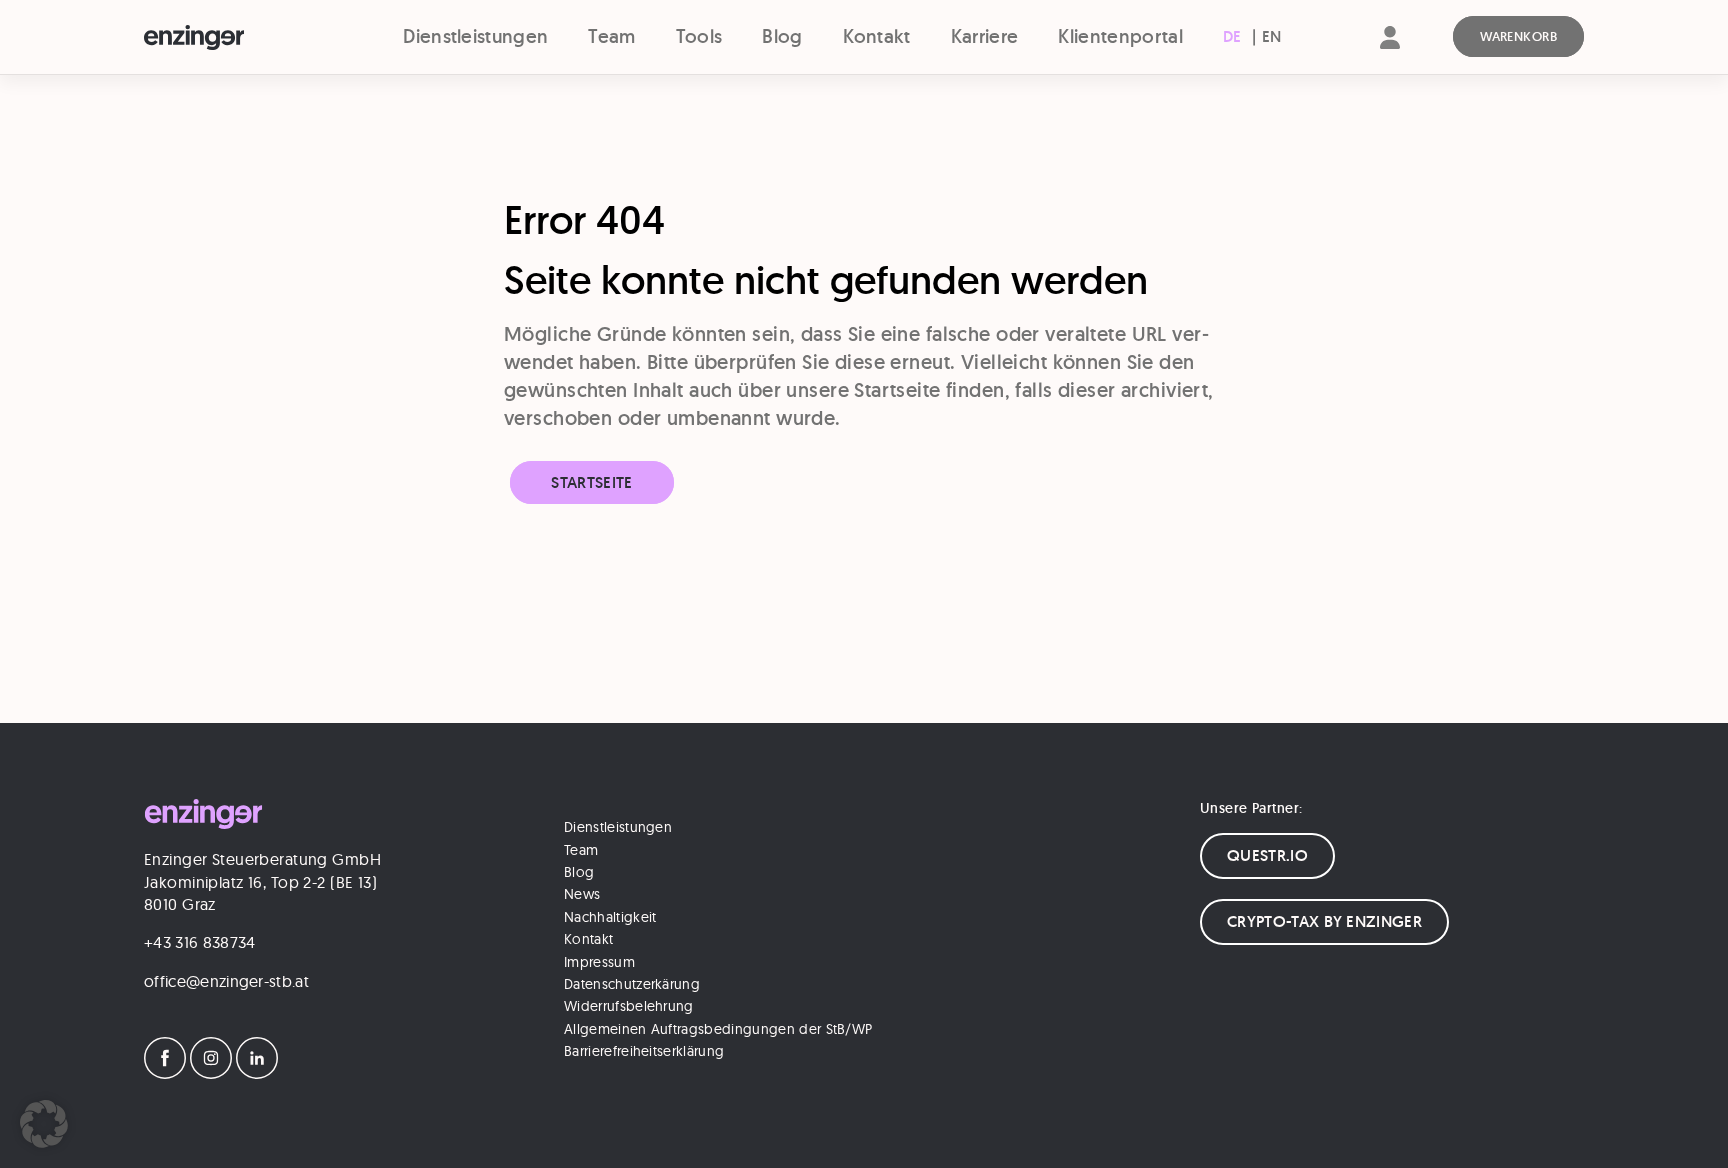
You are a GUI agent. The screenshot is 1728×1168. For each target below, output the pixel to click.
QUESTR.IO (1267, 855)
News (582, 894)
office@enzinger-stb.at (226, 981)
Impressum (599, 962)
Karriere (985, 36)
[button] (44, 1124)
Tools (699, 36)
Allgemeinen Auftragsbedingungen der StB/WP (718, 1029)
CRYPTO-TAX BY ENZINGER (1324, 921)
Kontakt (877, 36)
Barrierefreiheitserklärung (644, 1051)
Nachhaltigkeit (610, 917)
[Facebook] (165, 1073)
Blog (782, 36)
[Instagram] (211, 1073)
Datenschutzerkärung (632, 984)
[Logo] (230, 38)
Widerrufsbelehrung (629, 1006)
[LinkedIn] (257, 1073)
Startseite (591, 482)
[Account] (1390, 54)
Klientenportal (1120, 36)
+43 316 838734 (199, 942)
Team (611, 36)
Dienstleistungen (475, 36)
